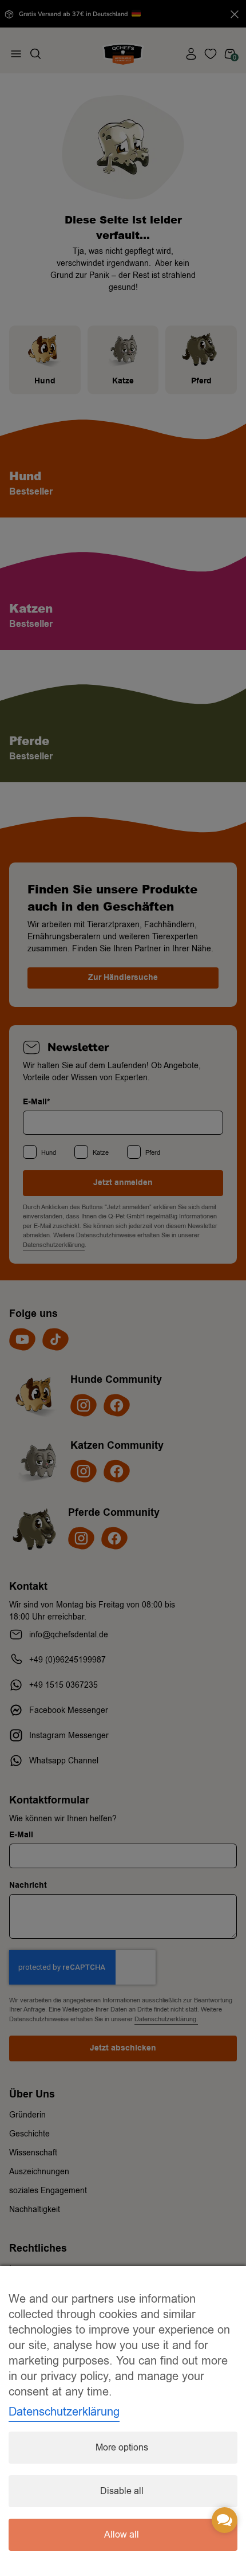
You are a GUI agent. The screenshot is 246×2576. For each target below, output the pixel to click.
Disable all (122, 2491)
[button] (225, 2520)
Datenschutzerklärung (64, 2412)
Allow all (122, 2535)
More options (122, 2448)
